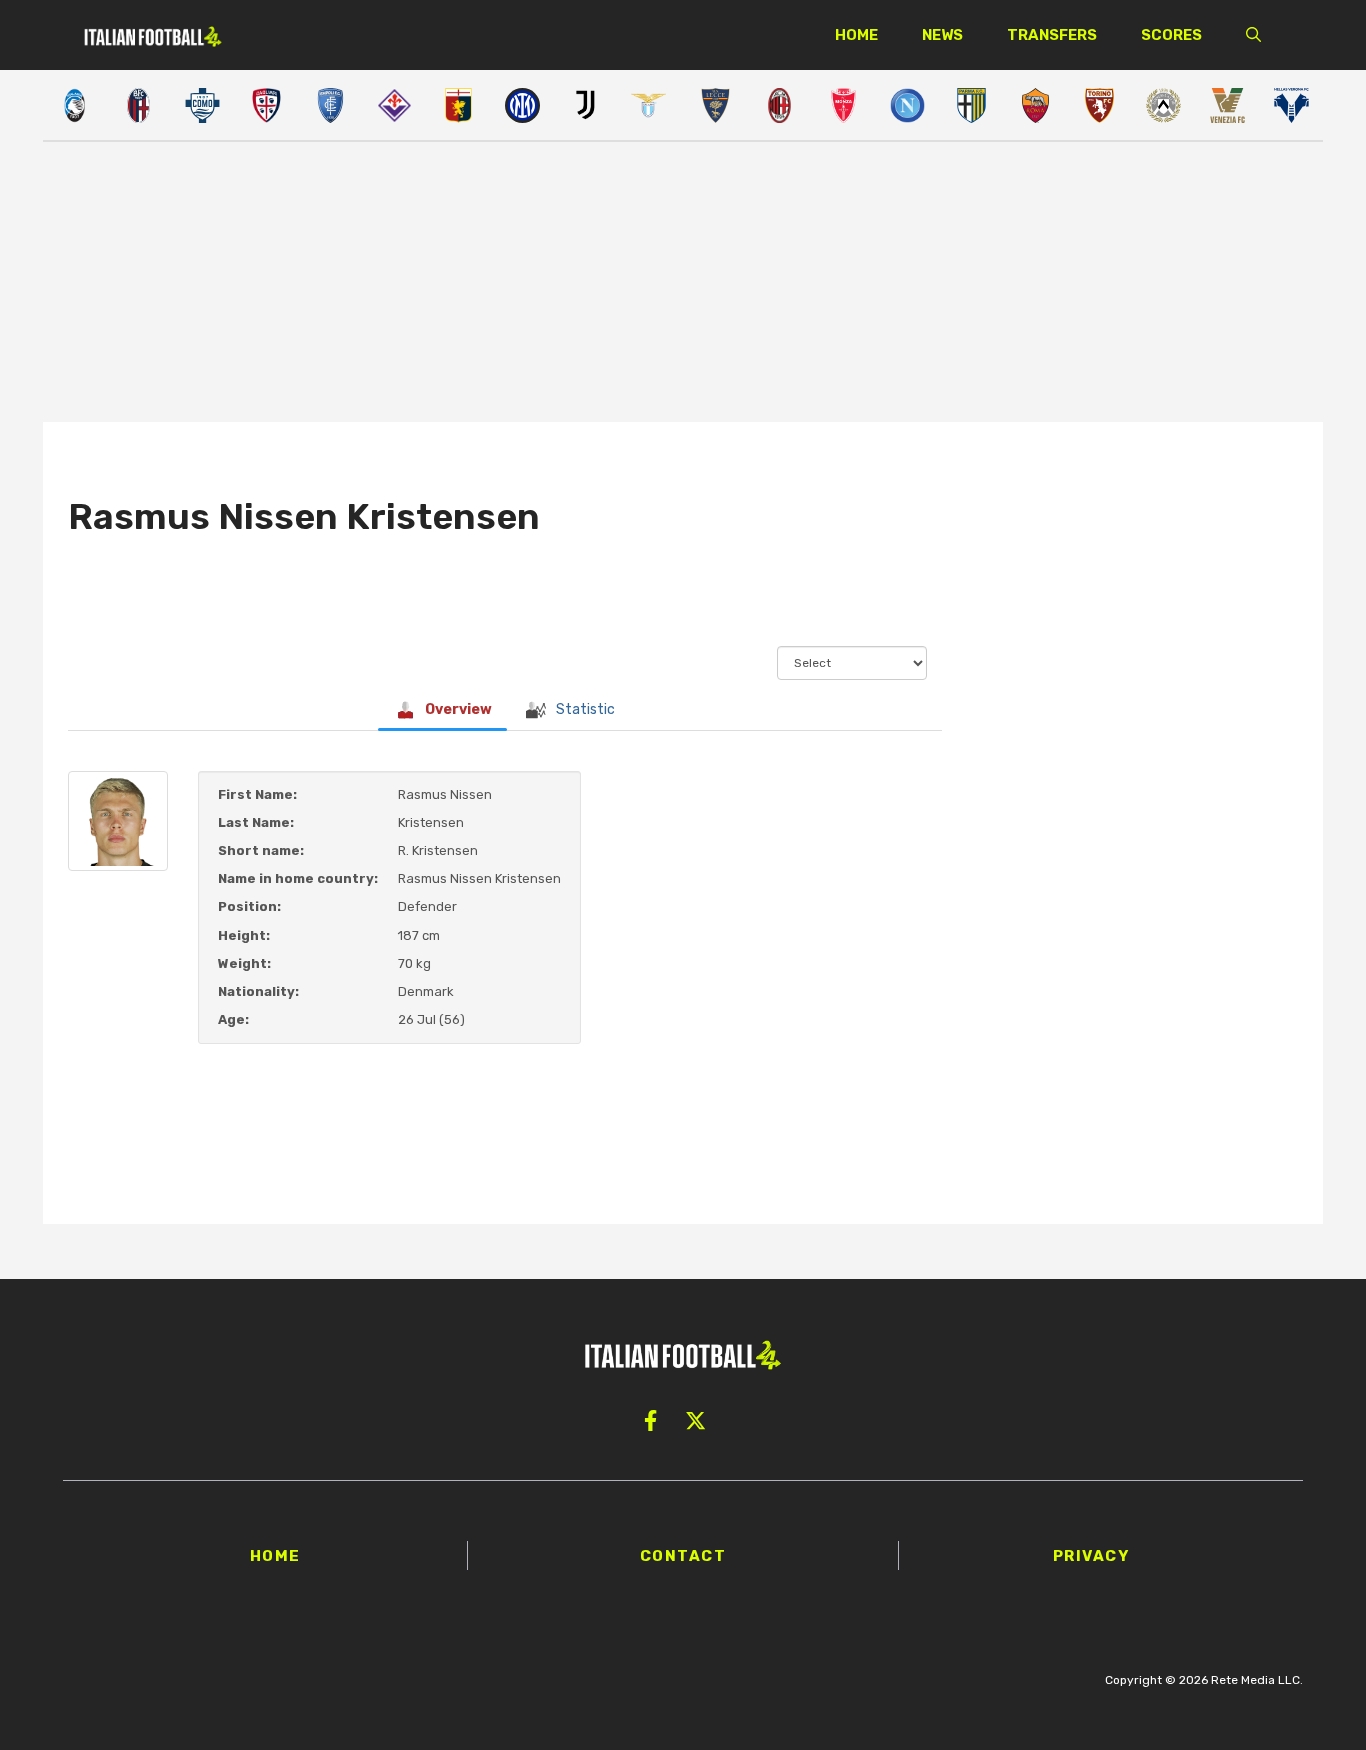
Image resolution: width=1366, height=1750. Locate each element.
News (942, 35)
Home (856, 35)
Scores (1171, 35)
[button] (1253, 35)
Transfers (1052, 35)
